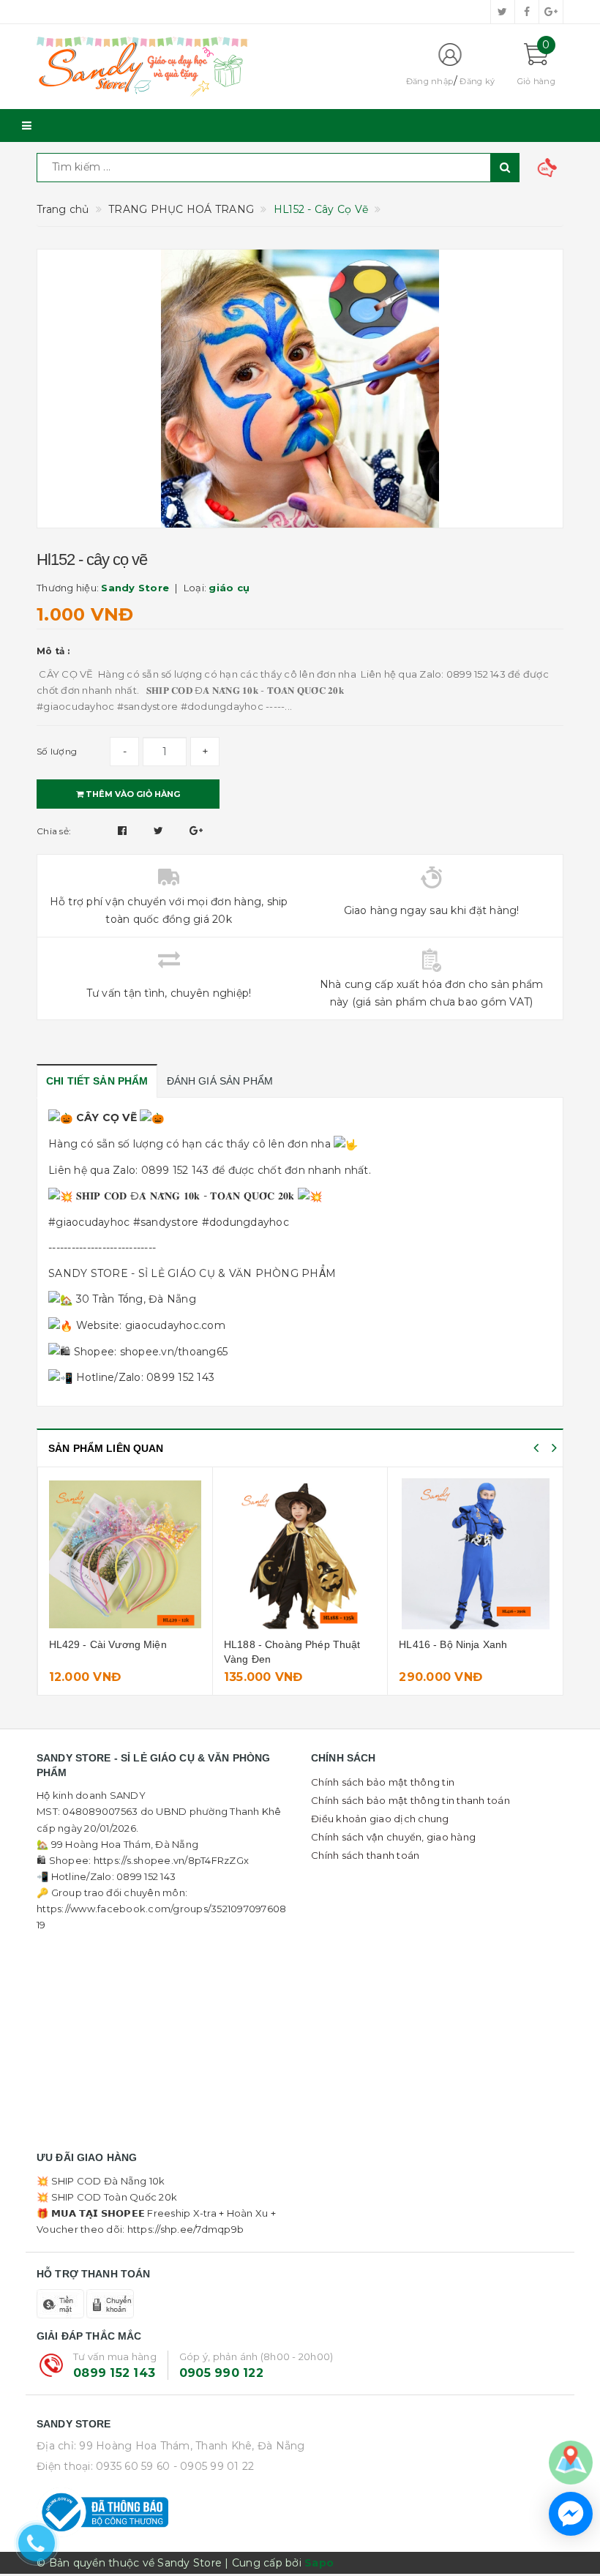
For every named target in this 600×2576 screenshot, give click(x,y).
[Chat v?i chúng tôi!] (571, 2514)
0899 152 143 (114, 2373)
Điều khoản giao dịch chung (380, 1819)
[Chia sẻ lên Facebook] (124, 831)
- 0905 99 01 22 (214, 2466)
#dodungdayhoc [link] (245, 1222)
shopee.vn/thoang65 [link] (174, 1352)
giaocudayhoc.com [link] (175, 1325)
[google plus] (551, 12)
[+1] (196, 831)
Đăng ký (477, 81)
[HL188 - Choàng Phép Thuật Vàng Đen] (300, 1554)
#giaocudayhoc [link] (89, 1222)
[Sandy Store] (209, 67)
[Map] (571, 2462)
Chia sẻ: (54, 831)
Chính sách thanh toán (365, 1855)
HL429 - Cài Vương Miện (108, 1644)
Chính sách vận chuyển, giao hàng (393, 1837)
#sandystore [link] (166, 1222)
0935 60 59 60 (133, 2466)
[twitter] (503, 12)
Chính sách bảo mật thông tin (383, 1782)
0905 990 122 (221, 2373)
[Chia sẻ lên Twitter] (160, 831)
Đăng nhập (430, 81)
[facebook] (527, 12)
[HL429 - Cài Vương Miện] (125, 1554)
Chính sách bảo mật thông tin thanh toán (410, 1800)
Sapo (319, 2563)
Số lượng (57, 751)
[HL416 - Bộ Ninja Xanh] (475, 1554)
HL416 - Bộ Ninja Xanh (453, 1644)
